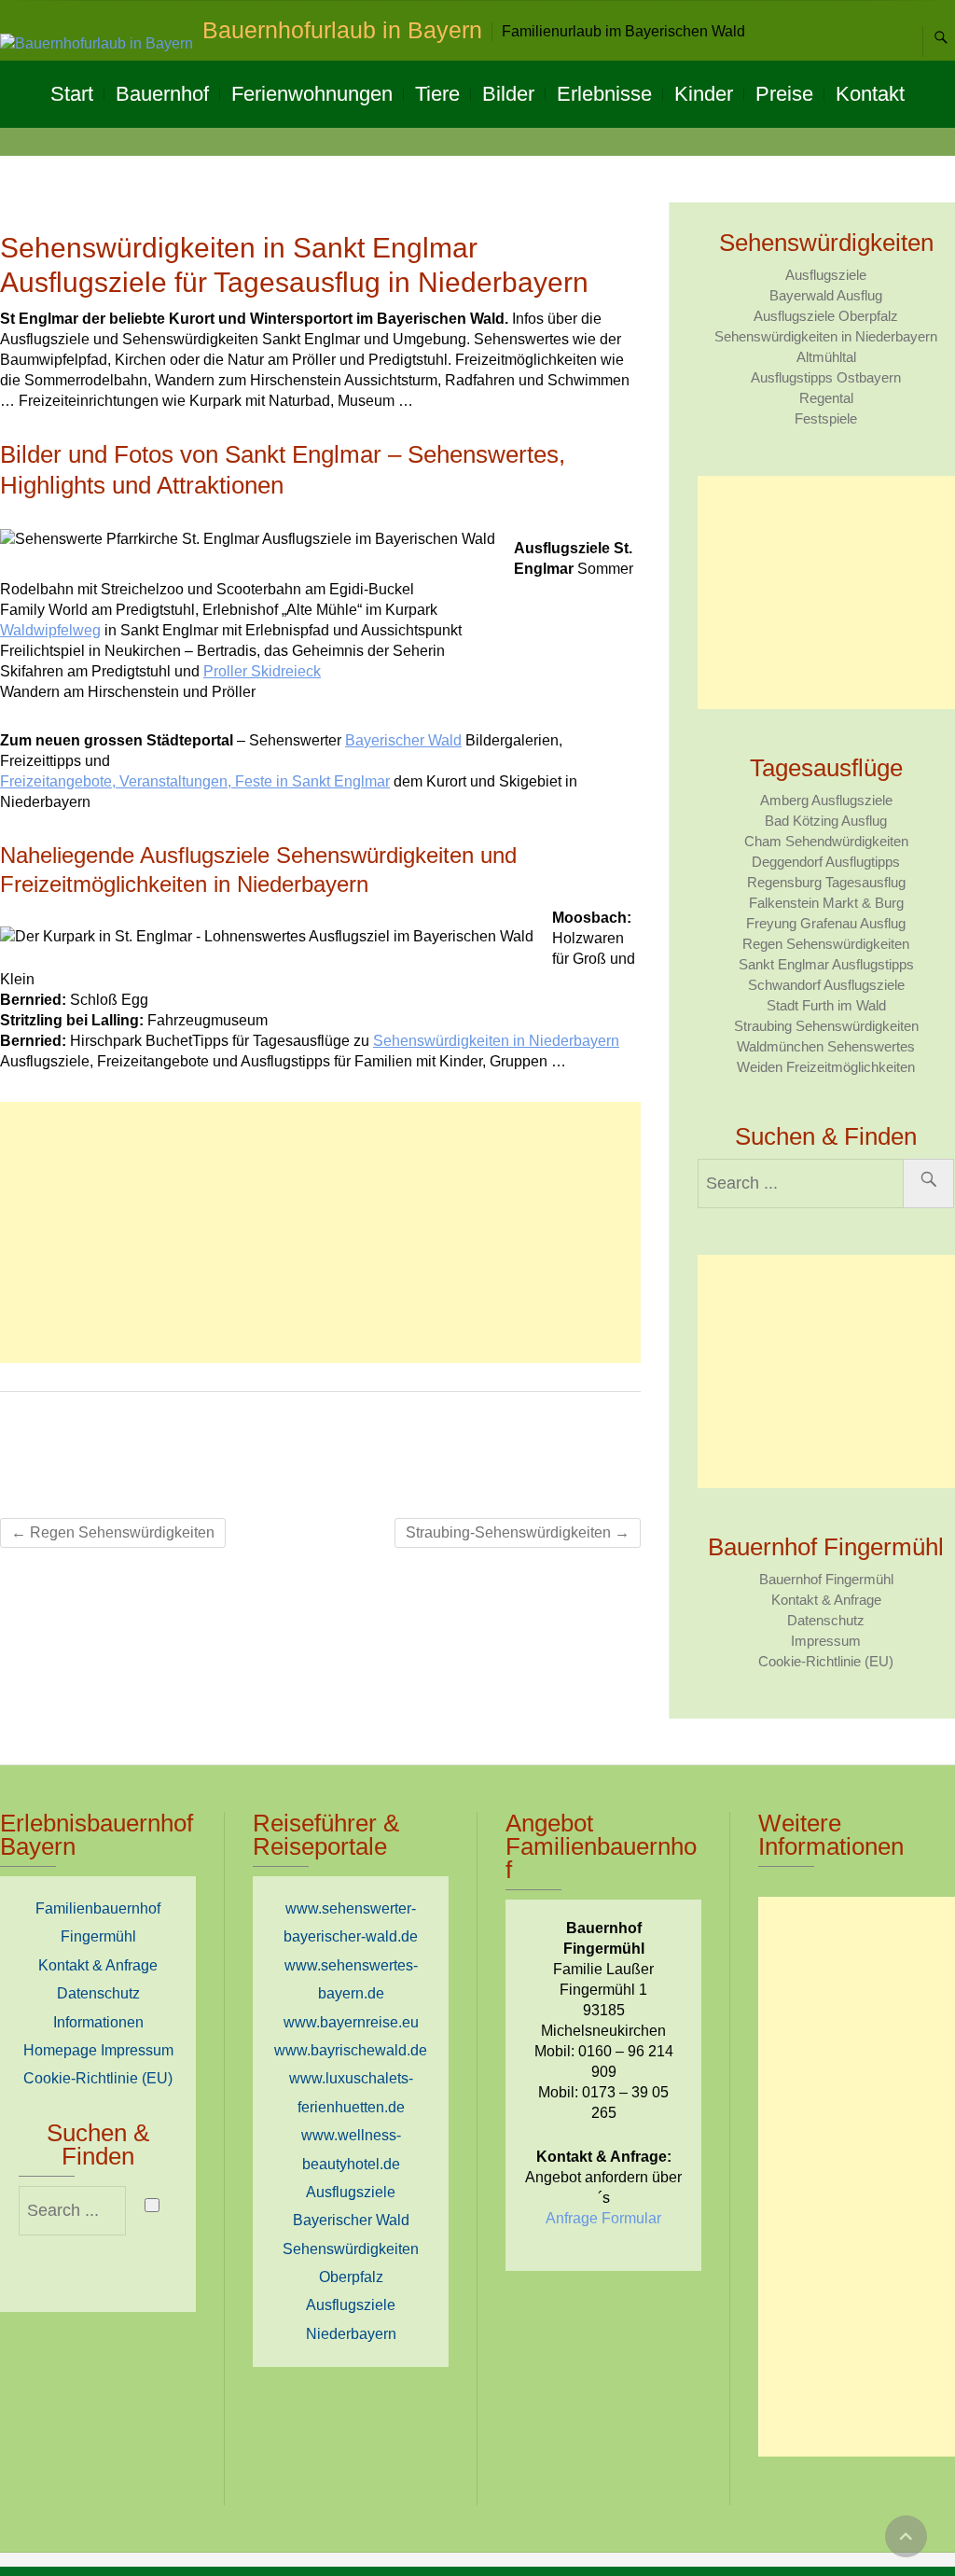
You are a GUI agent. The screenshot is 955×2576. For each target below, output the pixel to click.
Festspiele (826, 418)
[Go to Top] (906, 2536)
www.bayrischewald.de (351, 2050)
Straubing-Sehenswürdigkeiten (518, 1532)
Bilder (508, 94)
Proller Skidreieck (262, 671)
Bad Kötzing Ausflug (826, 821)
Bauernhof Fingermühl (826, 1579)
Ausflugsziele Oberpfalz (826, 316)
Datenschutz (826, 1620)
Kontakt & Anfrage (826, 1600)
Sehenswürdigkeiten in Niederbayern (496, 1041)
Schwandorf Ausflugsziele (826, 985)
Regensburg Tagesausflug (826, 882)
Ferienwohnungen (312, 94)
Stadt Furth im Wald (826, 1005)
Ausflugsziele (826, 275)
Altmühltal (826, 357)
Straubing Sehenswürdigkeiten (826, 1026)
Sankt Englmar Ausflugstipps (826, 964)
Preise (784, 94)
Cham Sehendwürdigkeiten (826, 841)
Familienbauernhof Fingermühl (98, 1922)
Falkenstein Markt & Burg (826, 903)
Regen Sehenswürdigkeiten (113, 1532)
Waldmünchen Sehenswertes (826, 1046)
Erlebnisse (604, 94)
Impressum (826, 1641)
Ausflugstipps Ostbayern (826, 377)
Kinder (704, 94)
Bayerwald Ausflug (826, 295)
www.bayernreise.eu (351, 2022)
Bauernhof (162, 94)
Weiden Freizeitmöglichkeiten (826, 1067)
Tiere (437, 94)
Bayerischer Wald (403, 740)
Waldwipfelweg (50, 630)
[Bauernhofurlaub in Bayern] (101, 44)
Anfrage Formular (603, 2218)
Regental (826, 398)
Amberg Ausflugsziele (826, 800)
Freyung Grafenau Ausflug (826, 923)
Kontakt (870, 94)
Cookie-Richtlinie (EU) (826, 1661)
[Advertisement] (320, 1232)
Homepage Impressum (98, 2050)
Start (72, 94)
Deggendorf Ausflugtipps (826, 862)
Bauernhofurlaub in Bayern (342, 30)
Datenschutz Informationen (98, 2007)
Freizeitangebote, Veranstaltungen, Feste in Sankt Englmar (195, 781)
